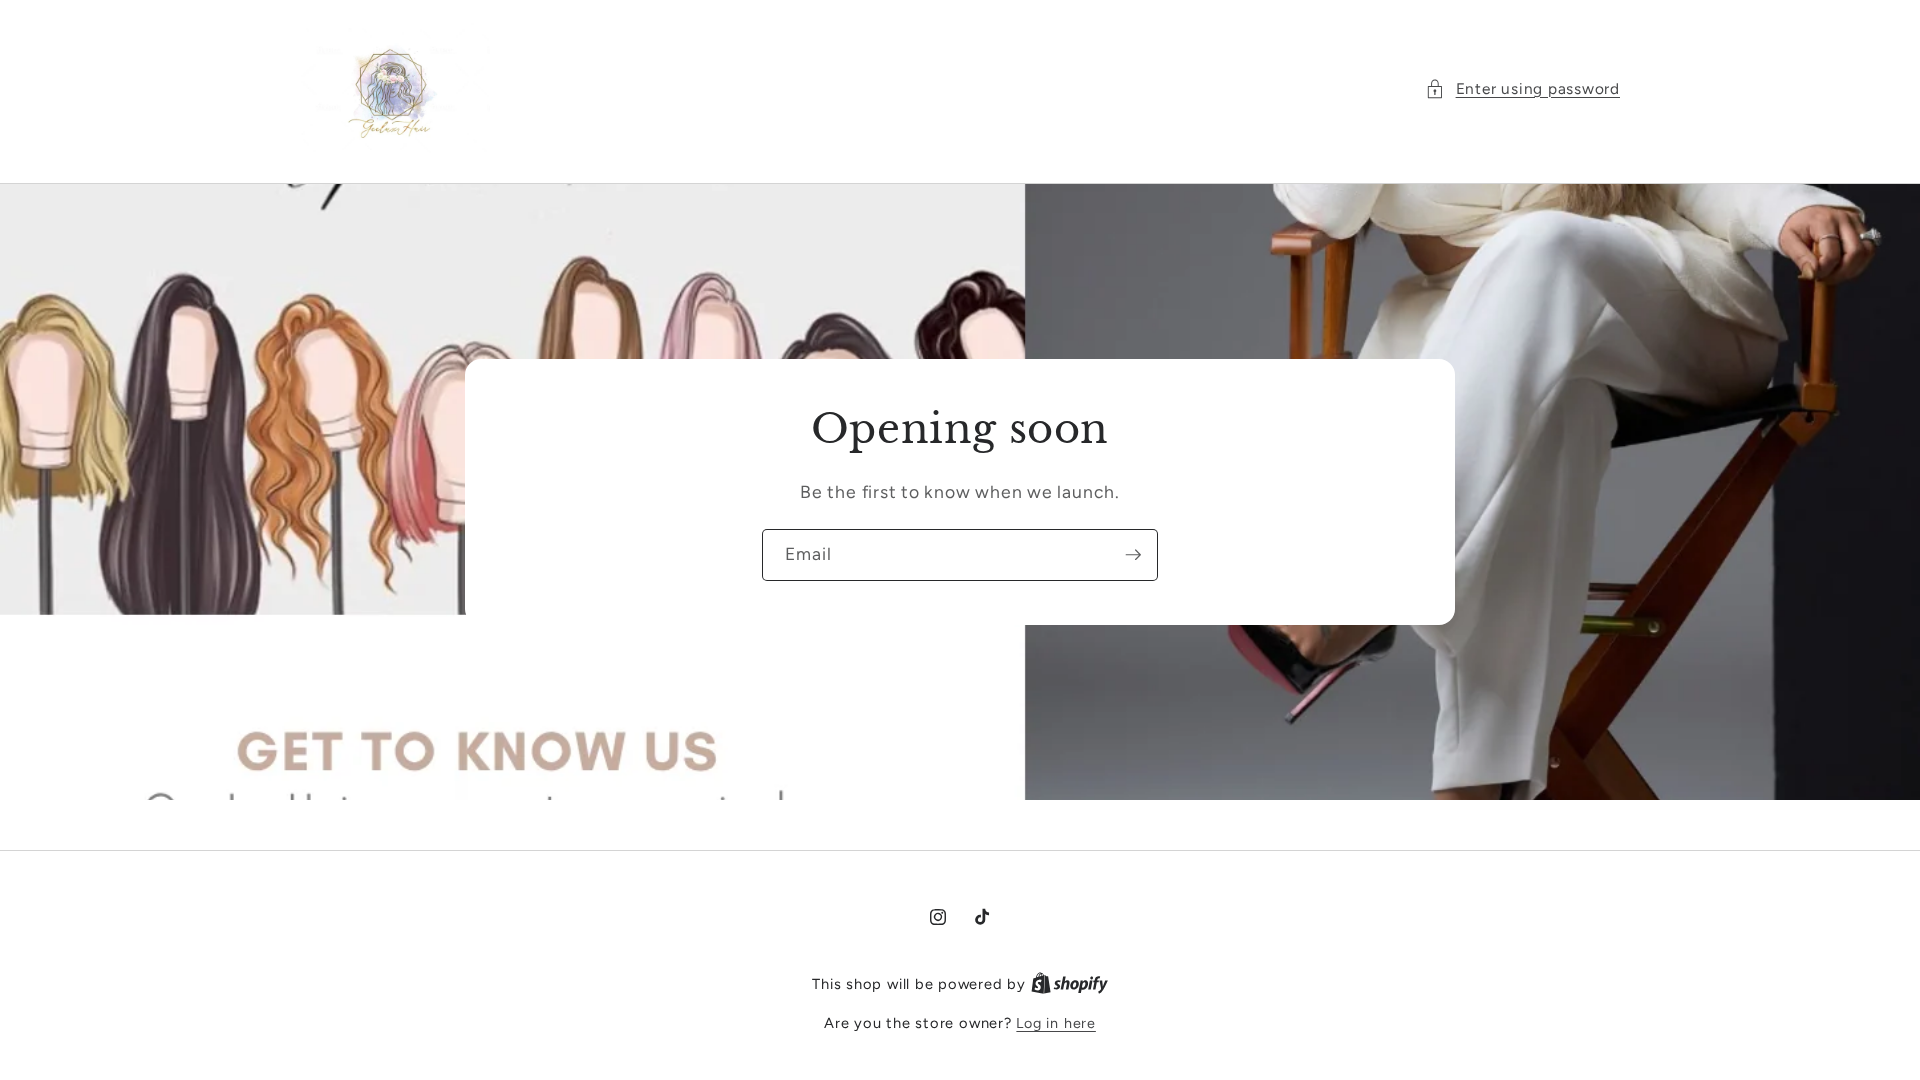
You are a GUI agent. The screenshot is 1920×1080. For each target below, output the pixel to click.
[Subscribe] (1133, 556)
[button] (1522, 89)
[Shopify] (1069, 984)
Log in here (1055, 1023)
